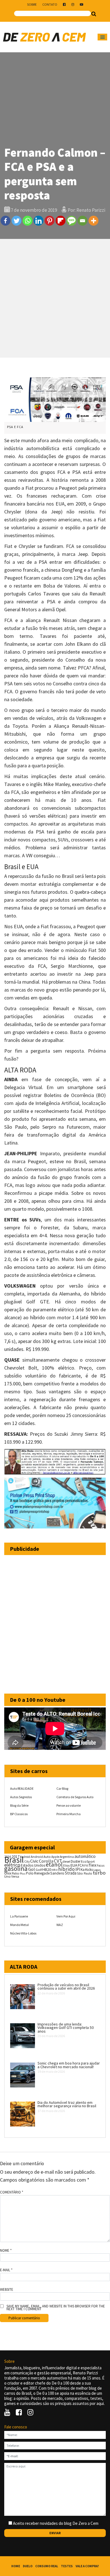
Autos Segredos (21, 1797)
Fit (86, 1865)
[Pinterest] (49, 221)
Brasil (14, 1860)
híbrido (66, 1869)
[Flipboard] (60, 221)
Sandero (57, 1873)
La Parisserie (19, 1916)
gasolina (16, 1869)
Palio (16, 1873)
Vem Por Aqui (66, 1916)
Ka (83, 1870)
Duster (76, 1861)
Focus (101, 1865)
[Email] (82, 221)
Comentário (12, 2192)
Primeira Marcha (69, 1814)
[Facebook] (5, 221)
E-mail (6, 2270)
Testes (67, 2566)
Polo (30, 1873)
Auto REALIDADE (22, 1788)
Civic (34, 1861)
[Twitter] (16, 221)
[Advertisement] (55, 298)
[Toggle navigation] (102, 37)
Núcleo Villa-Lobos (23, 1933)
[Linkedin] (38, 221)
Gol (32, 1869)
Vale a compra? (87, 2566)
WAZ (60, 1925)
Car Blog (62, 1788)
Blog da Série (19, 1805)
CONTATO (50, 4)
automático (85, 1856)
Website (7, 2290)
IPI (78, 1869)
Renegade (42, 1873)
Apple (55, 1857)
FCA (81, 1865)
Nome (6, 2251)
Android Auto (41, 1857)
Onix (8, 1873)
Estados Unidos (33, 1865)
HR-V (55, 1870)
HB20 (47, 1869)
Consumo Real (47, 2566)
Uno (7, 1876)
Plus (23, 1874)
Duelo (28, 2566)
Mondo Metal (19, 1925)
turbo (99, 1873)
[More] (93, 221)
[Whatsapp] (27, 221)
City (27, 1861)
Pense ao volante (69, 1805)
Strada (71, 1873)
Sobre (32, 4)
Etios (66, 1865)
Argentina (67, 1857)
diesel (66, 1862)
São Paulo (85, 1873)
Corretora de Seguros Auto (75, 1797)
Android (25, 1857)
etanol (54, 1864)
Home (16, 2566)
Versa (15, 1876)
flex (92, 1865)
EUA (74, 1865)
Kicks (89, 1870)
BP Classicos (19, 1814)
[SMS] (71, 221)
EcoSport (88, 1861)
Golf (39, 1870)
